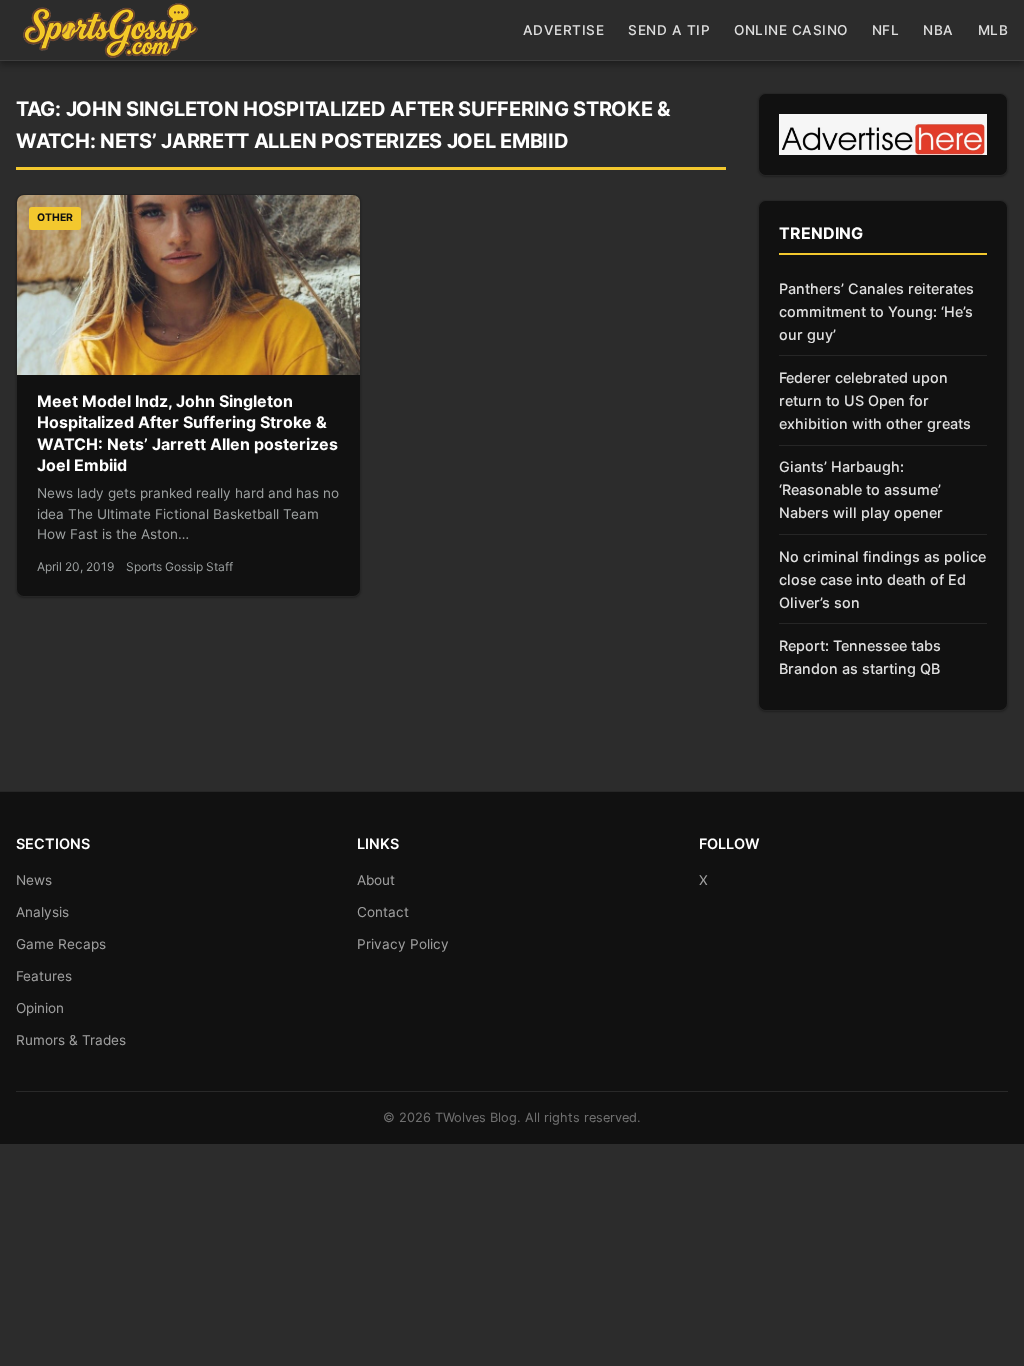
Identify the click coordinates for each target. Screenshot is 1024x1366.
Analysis (42, 912)
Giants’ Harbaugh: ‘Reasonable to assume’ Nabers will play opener (861, 489)
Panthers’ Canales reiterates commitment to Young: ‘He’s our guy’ (876, 311)
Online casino (791, 30)
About (376, 880)
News (34, 880)
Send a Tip (669, 30)
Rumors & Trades (71, 1040)
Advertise (564, 30)
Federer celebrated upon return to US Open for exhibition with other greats (875, 400)
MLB (993, 30)
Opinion (40, 1008)
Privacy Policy (403, 944)
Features (44, 976)
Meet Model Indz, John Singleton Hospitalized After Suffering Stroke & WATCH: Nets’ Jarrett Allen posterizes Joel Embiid (187, 433)
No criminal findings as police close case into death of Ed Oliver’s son (882, 579)
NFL (886, 30)
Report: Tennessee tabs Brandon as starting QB (860, 657)
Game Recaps (61, 944)
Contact (383, 912)
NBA (938, 30)
